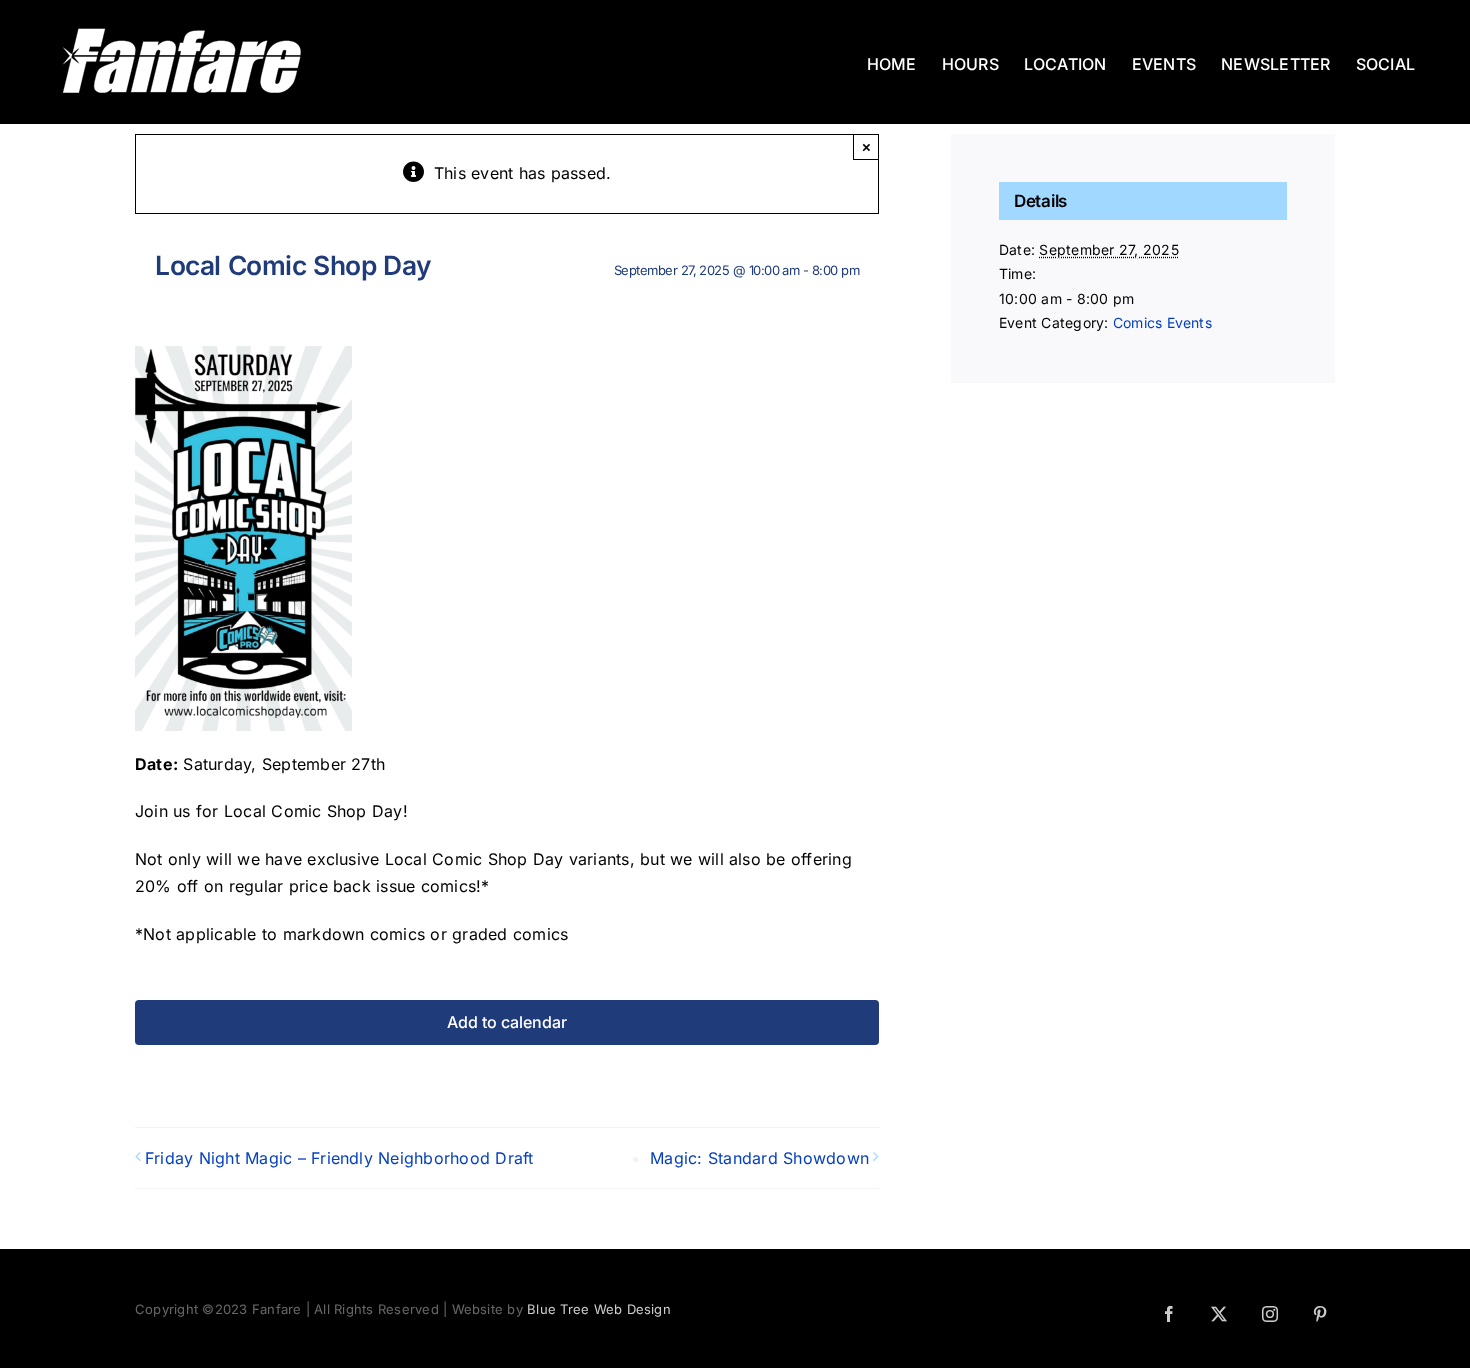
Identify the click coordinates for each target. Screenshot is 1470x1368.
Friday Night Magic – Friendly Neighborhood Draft (339, 1158)
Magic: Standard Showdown (759, 1158)
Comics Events (1162, 322)
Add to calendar (507, 1022)
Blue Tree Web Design (599, 1309)
